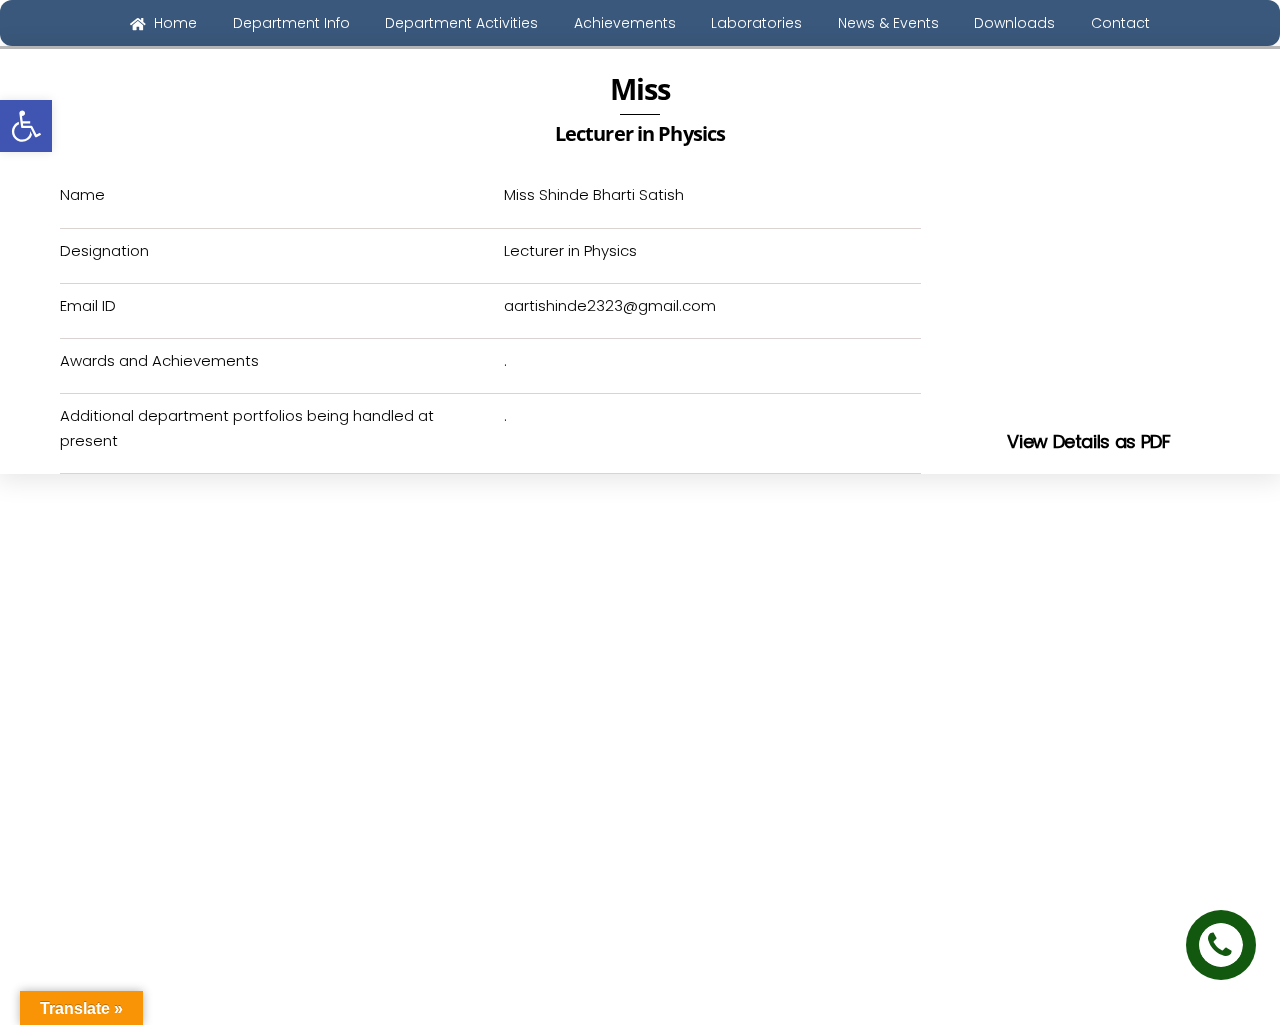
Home (173, 23)
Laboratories (756, 23)
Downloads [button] (1014, 23)
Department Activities (461, 23)
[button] (26, 126)
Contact (1120, 23)
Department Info (291, 23)
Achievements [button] (625, 23)
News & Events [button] (888, 23)
